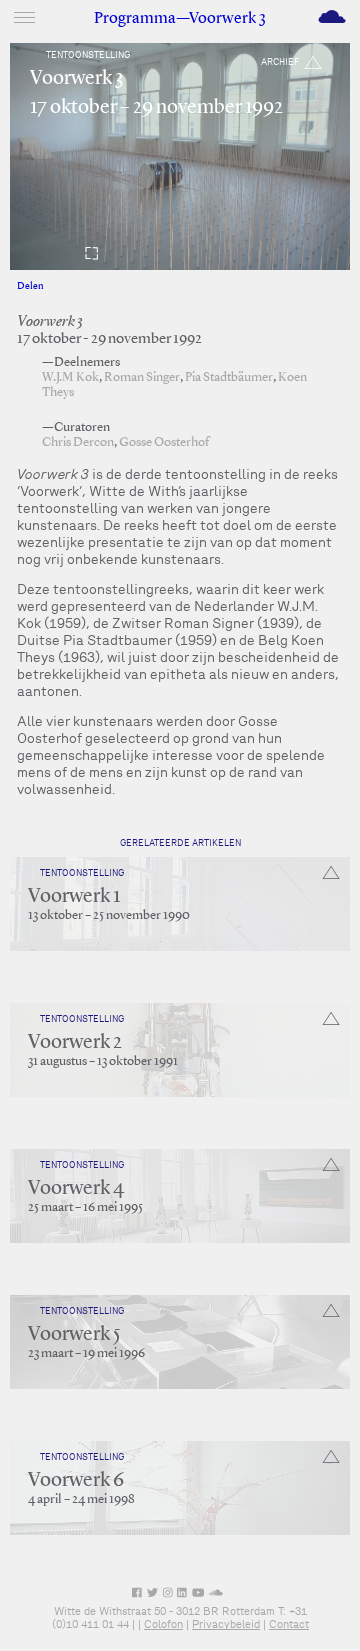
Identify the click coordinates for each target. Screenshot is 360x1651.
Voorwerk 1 (74, 897)
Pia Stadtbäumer (229, 377)
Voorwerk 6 (76, 1481)
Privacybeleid (226, 1624)
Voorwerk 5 (74, 1335)
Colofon (163, 1624)
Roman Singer (142, 377)
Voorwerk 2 (75, 1043)
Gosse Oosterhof (164, 442)
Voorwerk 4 (76, 1189)
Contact (289, 1624)
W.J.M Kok (70, 377)
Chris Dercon (78, 442)
